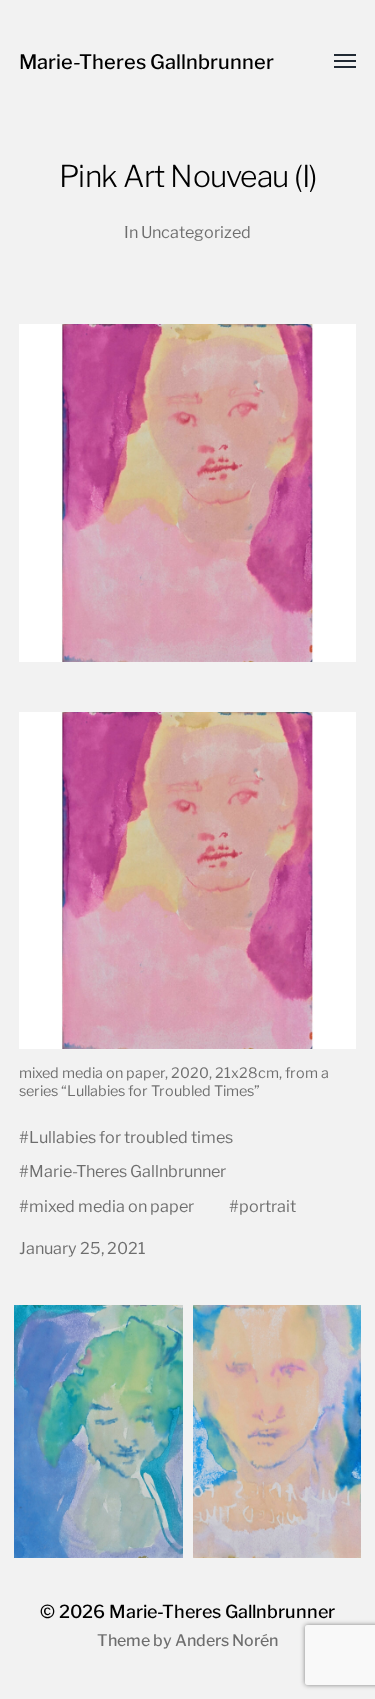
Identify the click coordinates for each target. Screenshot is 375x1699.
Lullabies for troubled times (131, 1137)
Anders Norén (226, 1640)
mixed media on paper (111, 1206)
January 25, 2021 (82, 1248)
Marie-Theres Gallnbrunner (146, 62)
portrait (267, 1206)
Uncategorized (196, 232)
